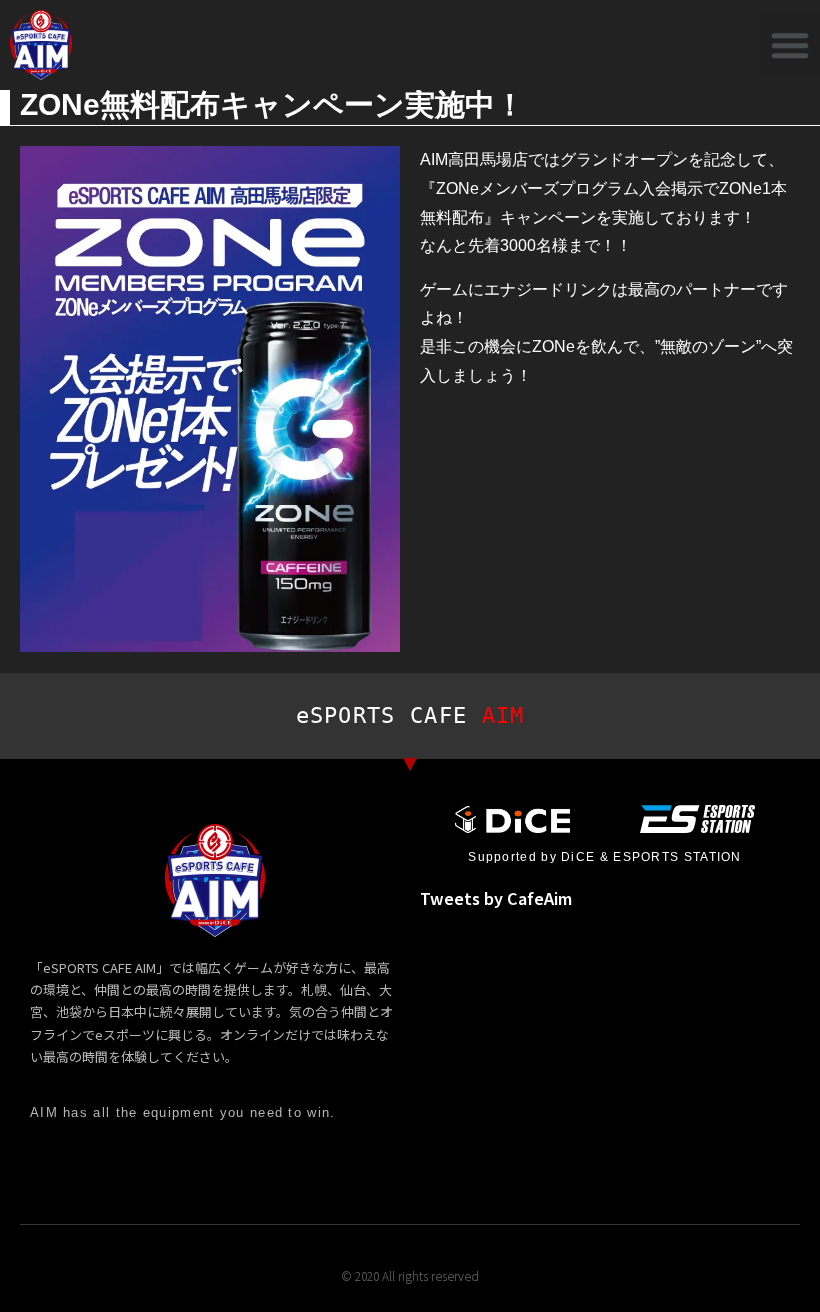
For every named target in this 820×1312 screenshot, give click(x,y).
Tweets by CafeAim (496, 898)
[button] (790, 45)
